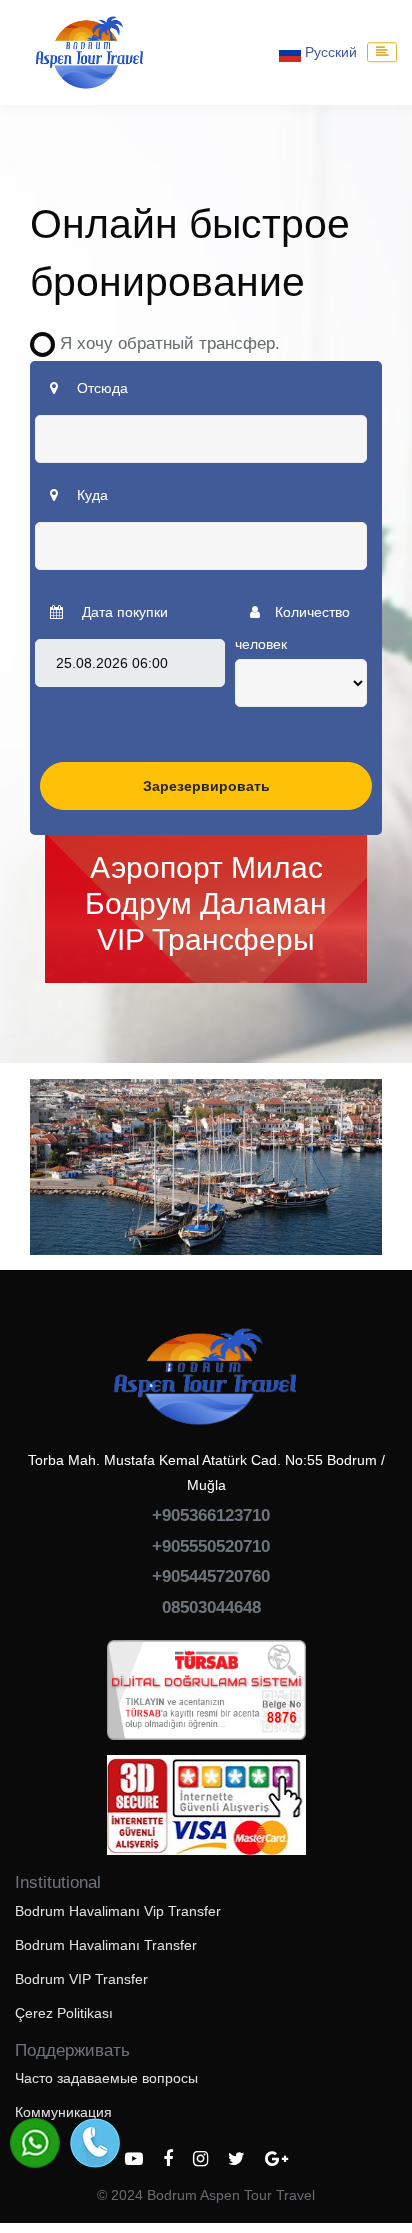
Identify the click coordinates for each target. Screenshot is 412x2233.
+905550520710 (211, 1546)
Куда (90, 495)
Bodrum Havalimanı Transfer (106, 1945)
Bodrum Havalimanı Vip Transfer (118, 1911)
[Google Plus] (276, 2159)
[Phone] (95, 2143)
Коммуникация (63, 2112)
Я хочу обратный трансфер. (162, 343)
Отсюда (100, 388)
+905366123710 (211, 1515)
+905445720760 (211, 1576)
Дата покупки (123, 612)
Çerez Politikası (64, 2013)
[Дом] (90, 52)
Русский (329, 52)
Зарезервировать (206, 786)
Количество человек (292, 628)
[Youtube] (134, 2159)
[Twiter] (236, 2159)
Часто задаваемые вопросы (106, 2078)
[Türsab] (206, 1697)
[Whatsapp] (35, 2143)
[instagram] (200, 2159)
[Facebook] (168, 2159)
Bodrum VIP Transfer (81, 1979)
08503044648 (211, 1607)
